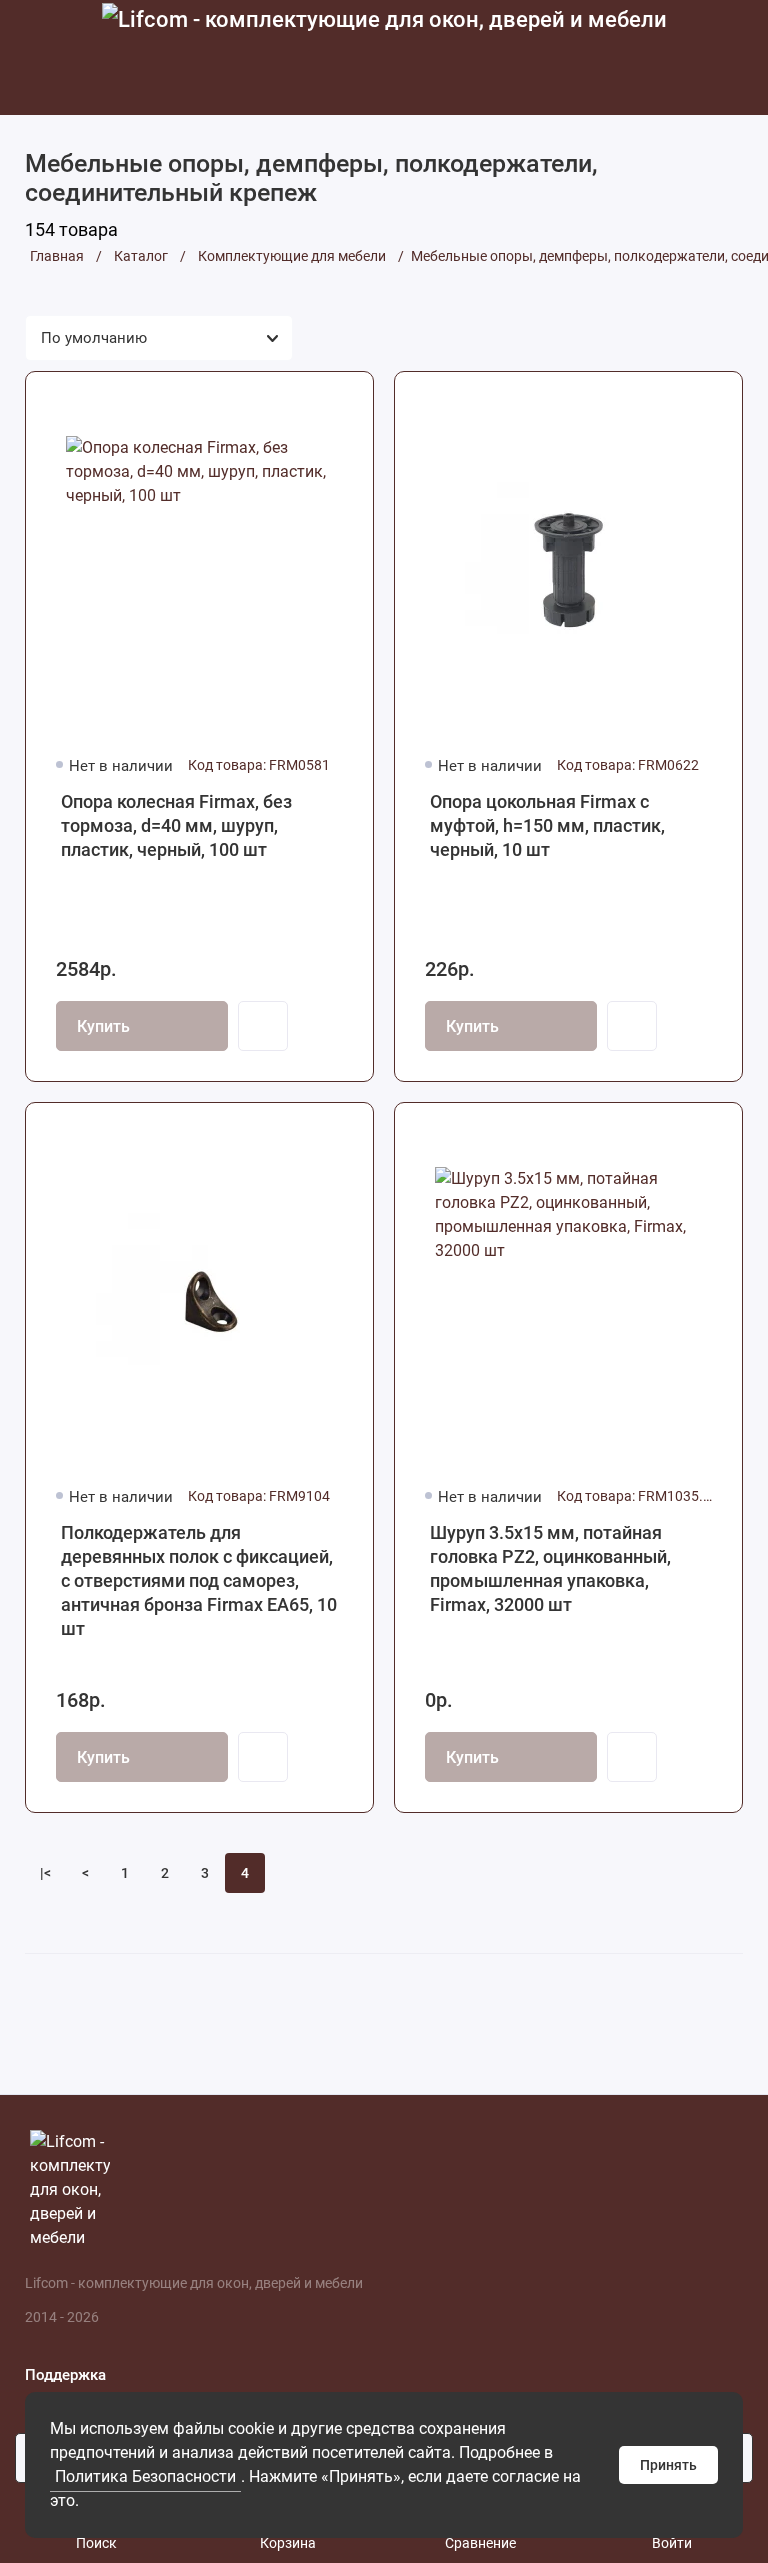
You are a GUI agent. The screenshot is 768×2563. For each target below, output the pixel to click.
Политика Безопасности (145, 2476)
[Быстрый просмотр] (263, 1026)
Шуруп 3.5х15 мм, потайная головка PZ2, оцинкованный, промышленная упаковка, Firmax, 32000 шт (550, 1568)
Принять (668, 2465)
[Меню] (37, 57)
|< (45, 1873)
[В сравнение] (309, 400)
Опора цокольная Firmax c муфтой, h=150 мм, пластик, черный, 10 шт (547, 825)
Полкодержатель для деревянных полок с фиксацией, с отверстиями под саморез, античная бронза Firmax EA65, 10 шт (199, 1580)
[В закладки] (345, 400)
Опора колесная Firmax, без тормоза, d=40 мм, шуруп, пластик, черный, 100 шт (176, 825)
